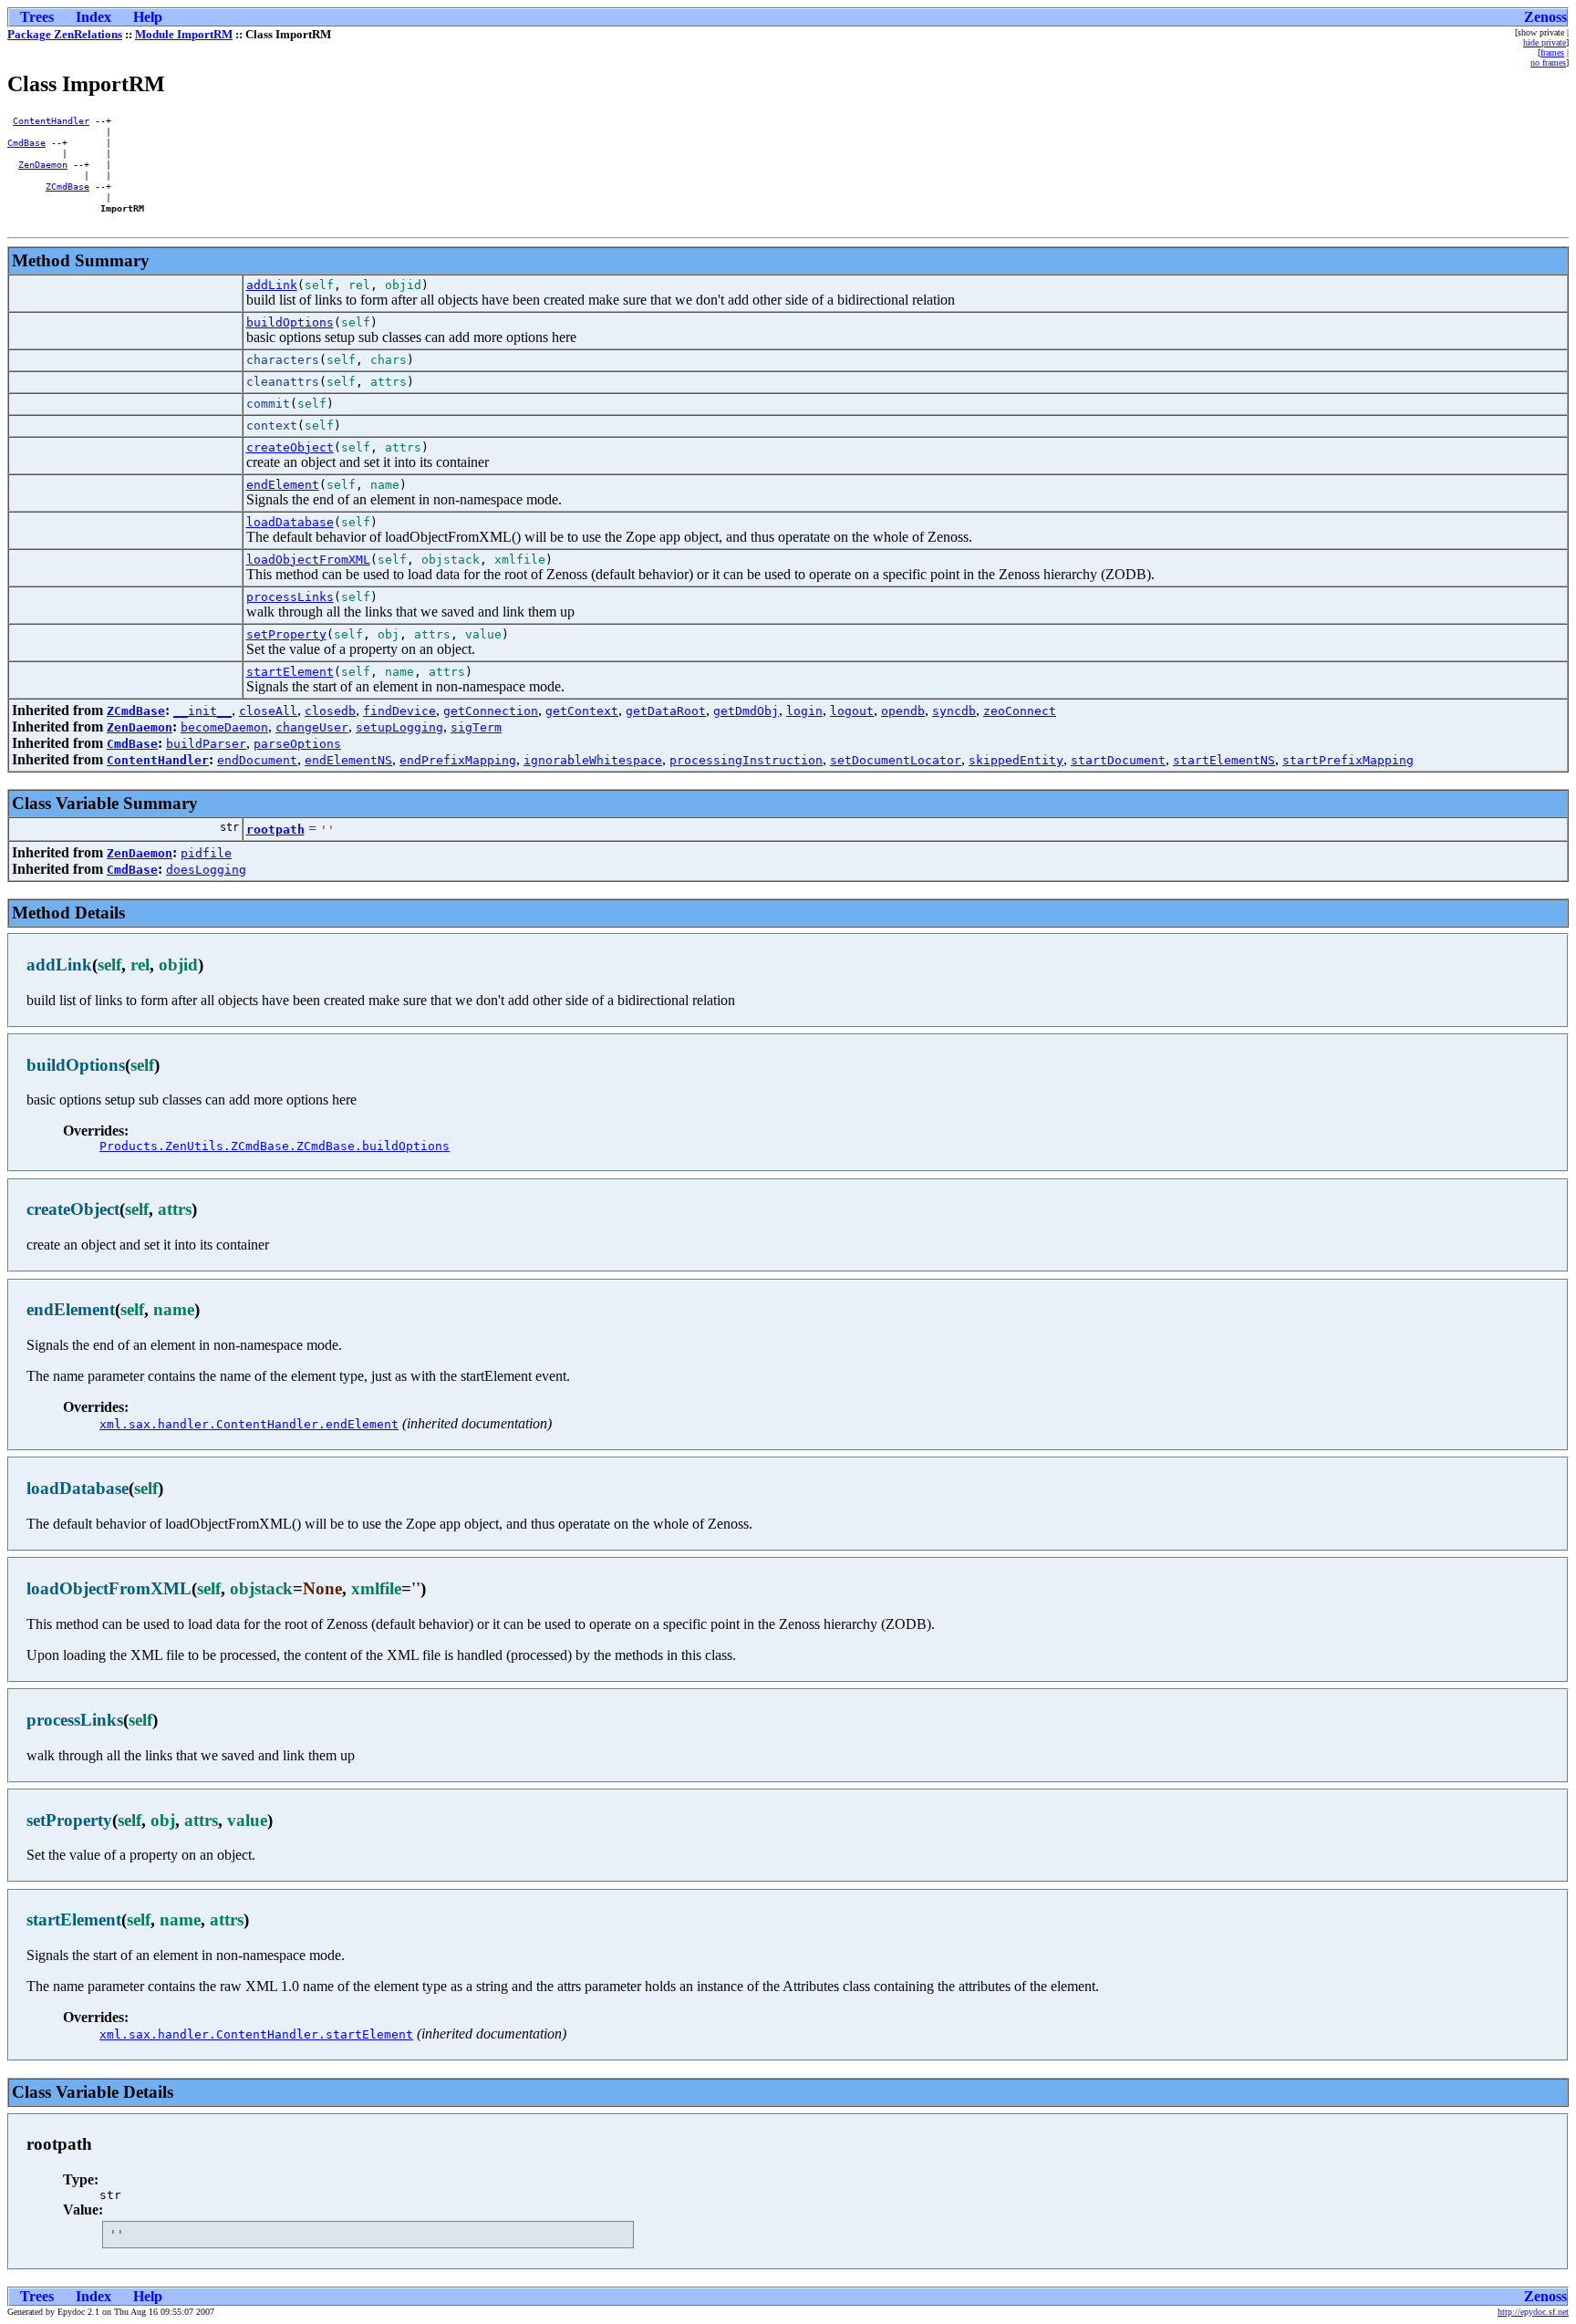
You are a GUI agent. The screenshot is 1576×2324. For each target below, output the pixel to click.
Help (148, 17)
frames (1552, 52)
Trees (37, 17)
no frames (1548, 62)
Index (93, 17)
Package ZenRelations (65, 34)
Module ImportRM (184, 34)
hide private (1545, 42)
